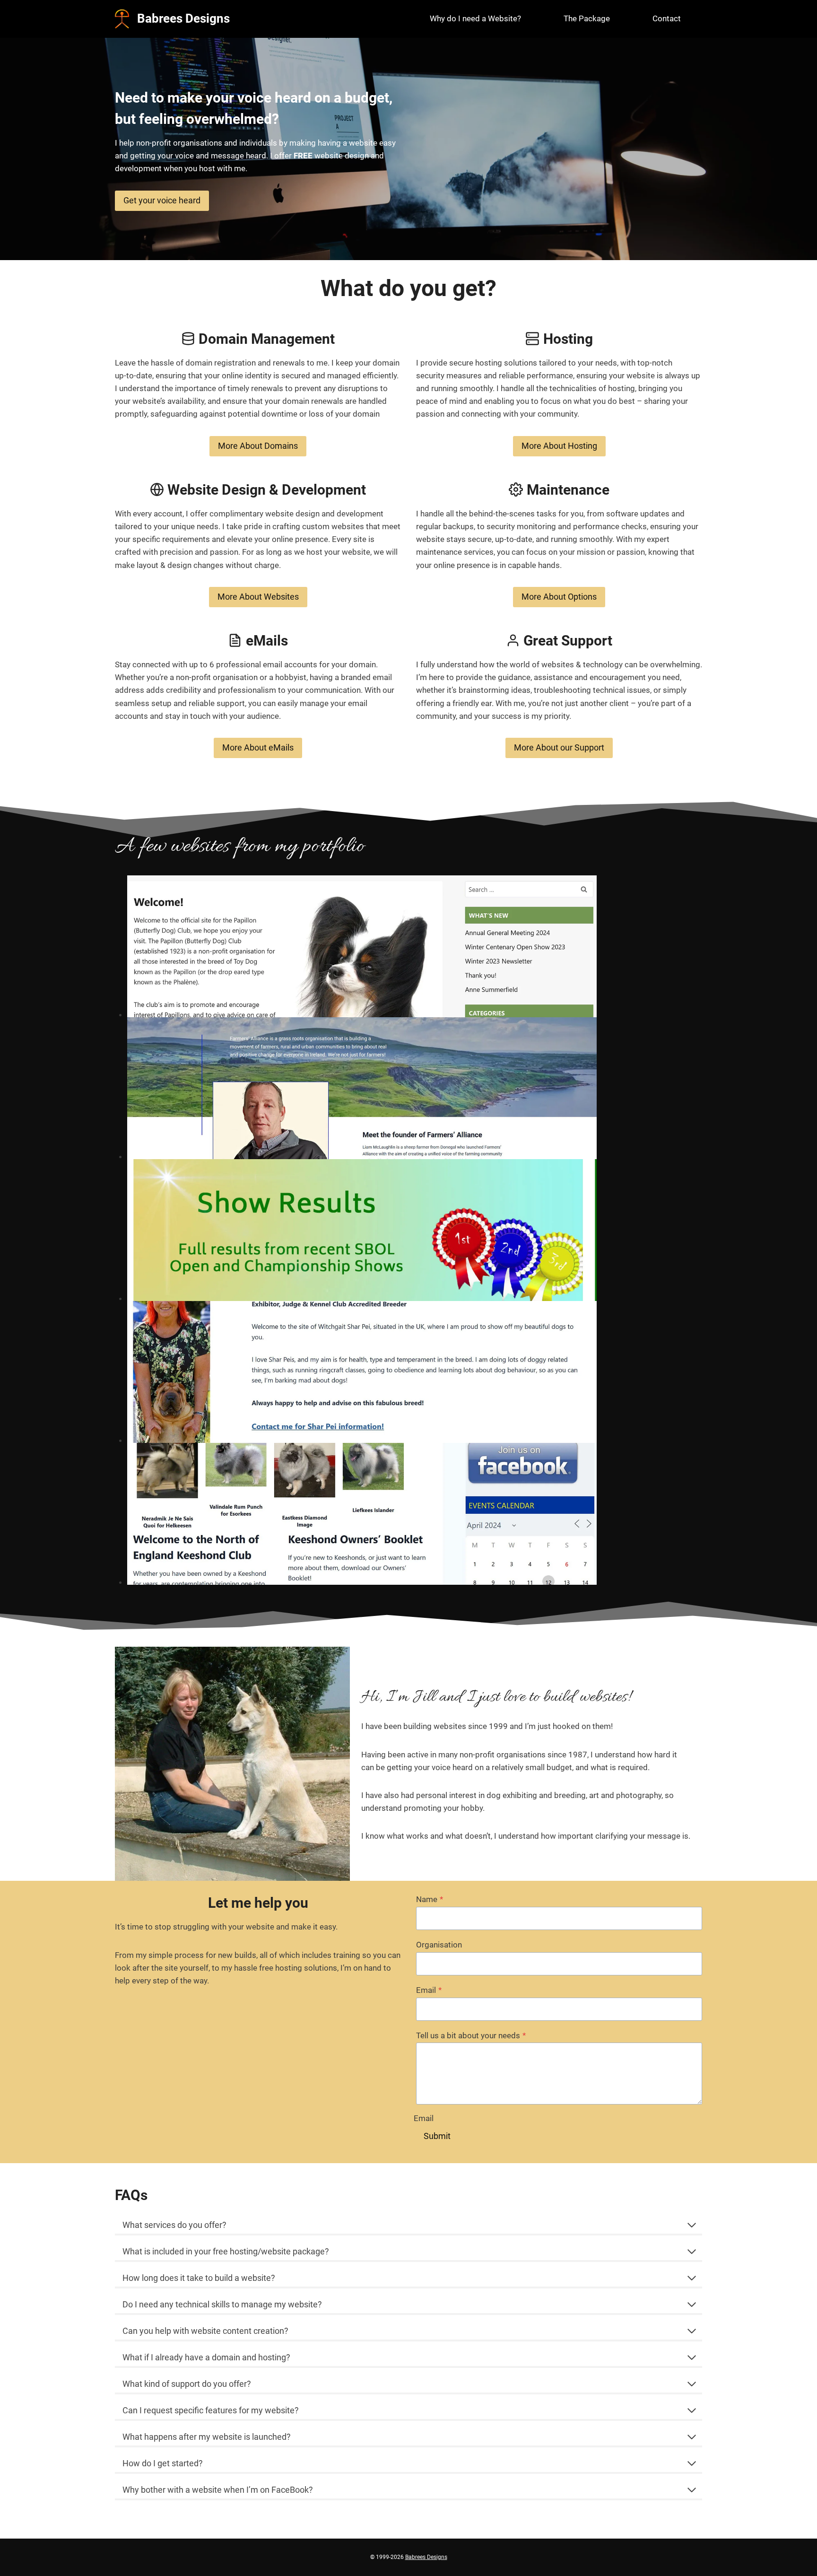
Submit (437, 2136)
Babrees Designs (426, 2557)
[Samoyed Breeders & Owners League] (362, 1230)
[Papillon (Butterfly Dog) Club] (362, 946)
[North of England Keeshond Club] (362, 1514)
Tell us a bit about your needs (471, 2035)
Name (430, 1899)
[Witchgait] (362, 1372)
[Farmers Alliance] (362, 1088)
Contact (667, 18)
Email (429, 1990)
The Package (587, 18)
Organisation (439, 1945)
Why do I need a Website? (475, 18)
